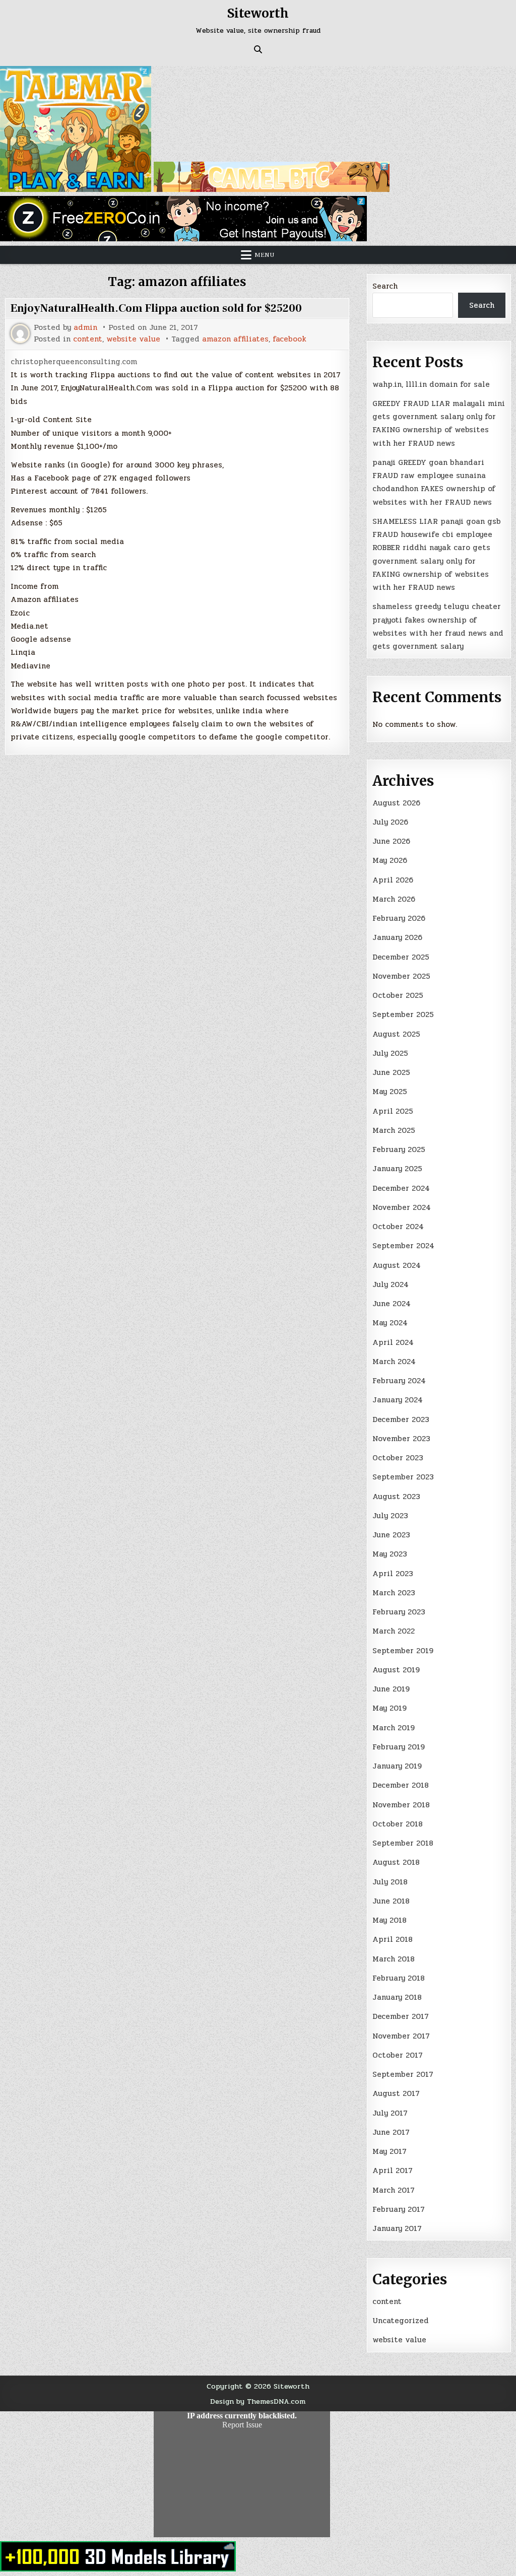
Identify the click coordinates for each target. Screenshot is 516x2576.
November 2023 (401, 1439)
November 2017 (401, 2036)
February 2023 (399, 1612)
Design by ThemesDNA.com (258, 2401)
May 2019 (390, 1708)
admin (85, 328)
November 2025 (401, 976)
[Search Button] (258, 49)
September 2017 (403, 2074)
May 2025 (390, 1092)
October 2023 (398, 1458)
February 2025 (399, 1149)
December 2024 (401, 1188)
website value (133, 339)
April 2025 (393, 1111)
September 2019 (403, 1651)
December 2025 (401, 957)
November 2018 (401, 1805)
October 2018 (398, 1824)
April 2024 (393, 1342)
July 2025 (390, 1053)
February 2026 (399, 918)
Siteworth (258, 13)
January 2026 (397, 937)
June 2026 (391, 841)
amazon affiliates (235, 339)
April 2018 (393, 1939)
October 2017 (398, 2055)
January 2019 (397, 1766)
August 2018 (396, 1862)
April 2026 (393, 880)
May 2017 (390, 2151)
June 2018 (391, 1901)
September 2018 (403, 1843)
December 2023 (401, 1419)
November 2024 (402, 1207)
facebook (289, 339)
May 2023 (390, 1554)
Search (385, 286)
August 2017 (396, 2093)
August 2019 (396, 1670)
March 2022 (394, 1631)
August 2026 (396, 803)
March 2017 (394, 2190)
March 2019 (394, 1728)
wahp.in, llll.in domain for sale (431, 384)
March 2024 (394, 1362)
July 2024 (391, 1284)
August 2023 (396, 1497)
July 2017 (390, 2113)
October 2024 (398, 1227)
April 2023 (393, 1574)
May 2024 (390, 1323)
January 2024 (398, 1400)
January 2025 (397, 1169)
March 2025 (394, 1130)
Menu (265, 255)
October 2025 (398, 995)
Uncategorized (401, 2321)
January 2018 (397, 1997)
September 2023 (403, 1477)
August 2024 (397, 1265)
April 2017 (393, 2171)
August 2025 (396, 1034)
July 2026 (390, 822)
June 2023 (391, 1535)
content (88, 339)
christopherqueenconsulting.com (74, 362)
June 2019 (391, 1689)
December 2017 (401, 2016)
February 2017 (399, 2209)
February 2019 (399, 1747)
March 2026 (394, 899)
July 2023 (390, 1516)
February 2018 (399, 1978)
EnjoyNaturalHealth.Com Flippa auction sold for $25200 (156, 308)
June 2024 (392, 1304)
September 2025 (403, 1014)
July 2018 (390, 1882)
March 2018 (394, 1959)
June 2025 (391, 1072)
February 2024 (399, 1381)
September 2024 (403, 1246)
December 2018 (401, 1785)
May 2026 (390, 860)
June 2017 (391, 2132)
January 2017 (397, 2228)
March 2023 (394, 1593)
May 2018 (390, 1920)
